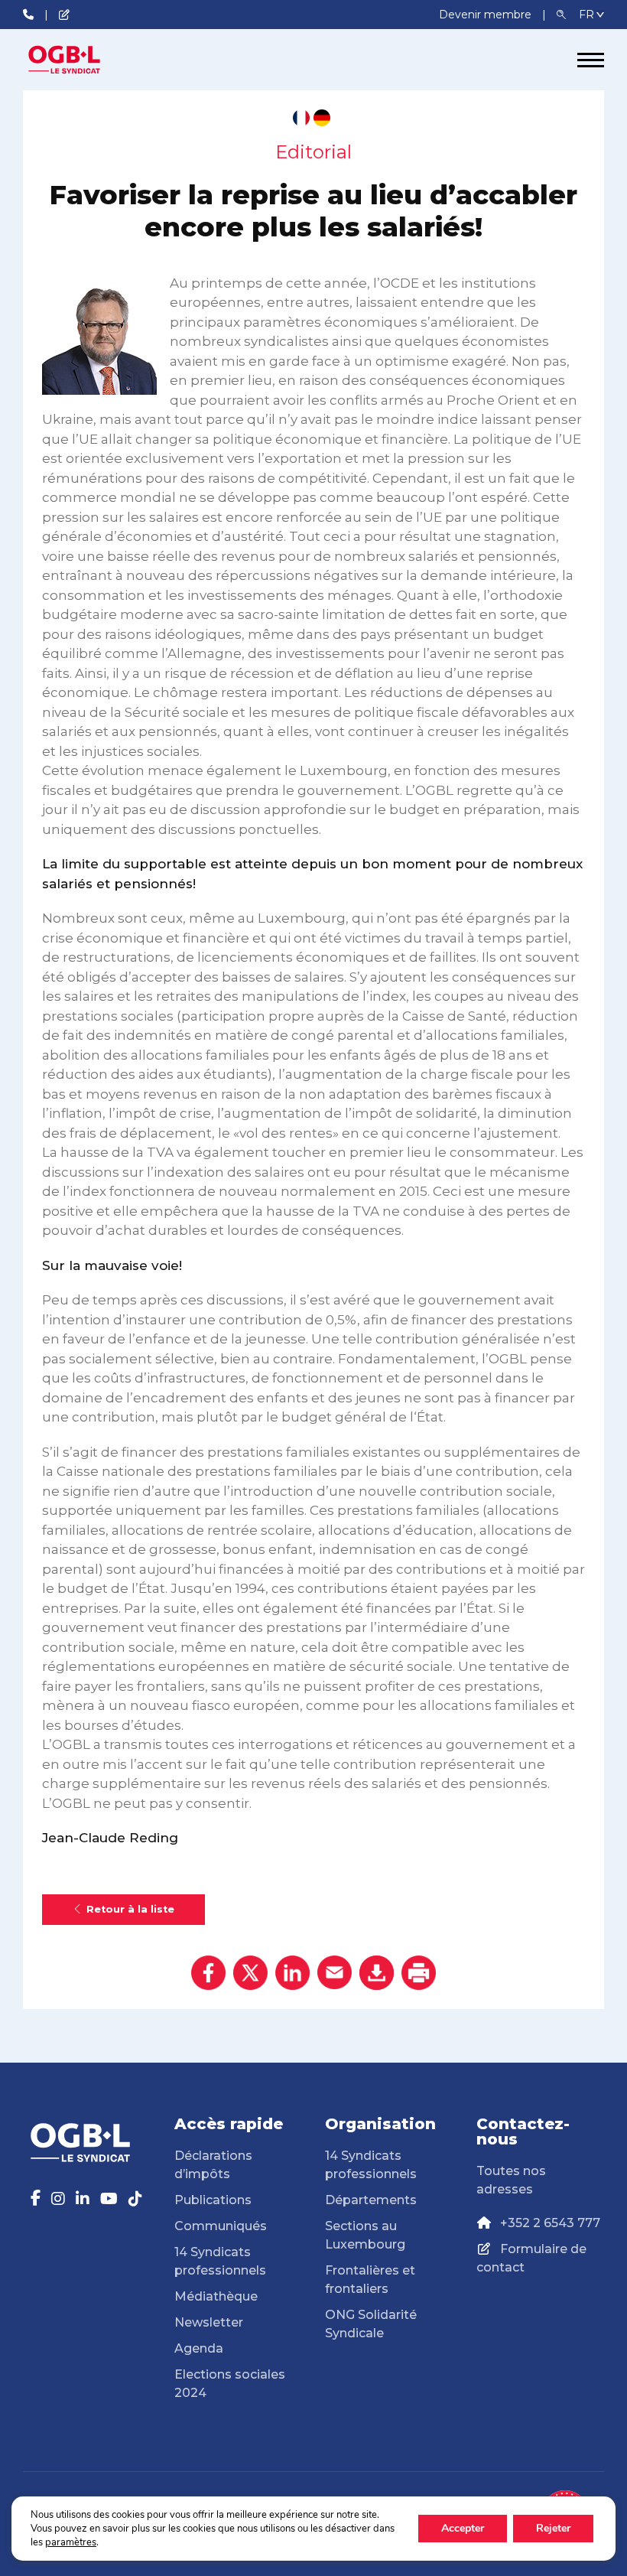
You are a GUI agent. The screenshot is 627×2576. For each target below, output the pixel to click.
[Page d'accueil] (80, 60)
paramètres (71, 2542)
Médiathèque (216, 2296)
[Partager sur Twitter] (250, 1973)
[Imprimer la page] (419, 1973)
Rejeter (553, 2528)
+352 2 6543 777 (550, 2223)
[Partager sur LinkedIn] (292, 1973)
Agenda (199, 2348)
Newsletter (209, 2322)
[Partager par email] (335, 1973)
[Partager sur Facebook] (208, 1973)
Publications (213, 2200)
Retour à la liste (130, 1909)
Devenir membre (487, 15)
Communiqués (221, 2226)
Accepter (463, 2528)
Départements (371, 2200)
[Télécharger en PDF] (377, 1973)
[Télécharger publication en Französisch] (301, 118)
